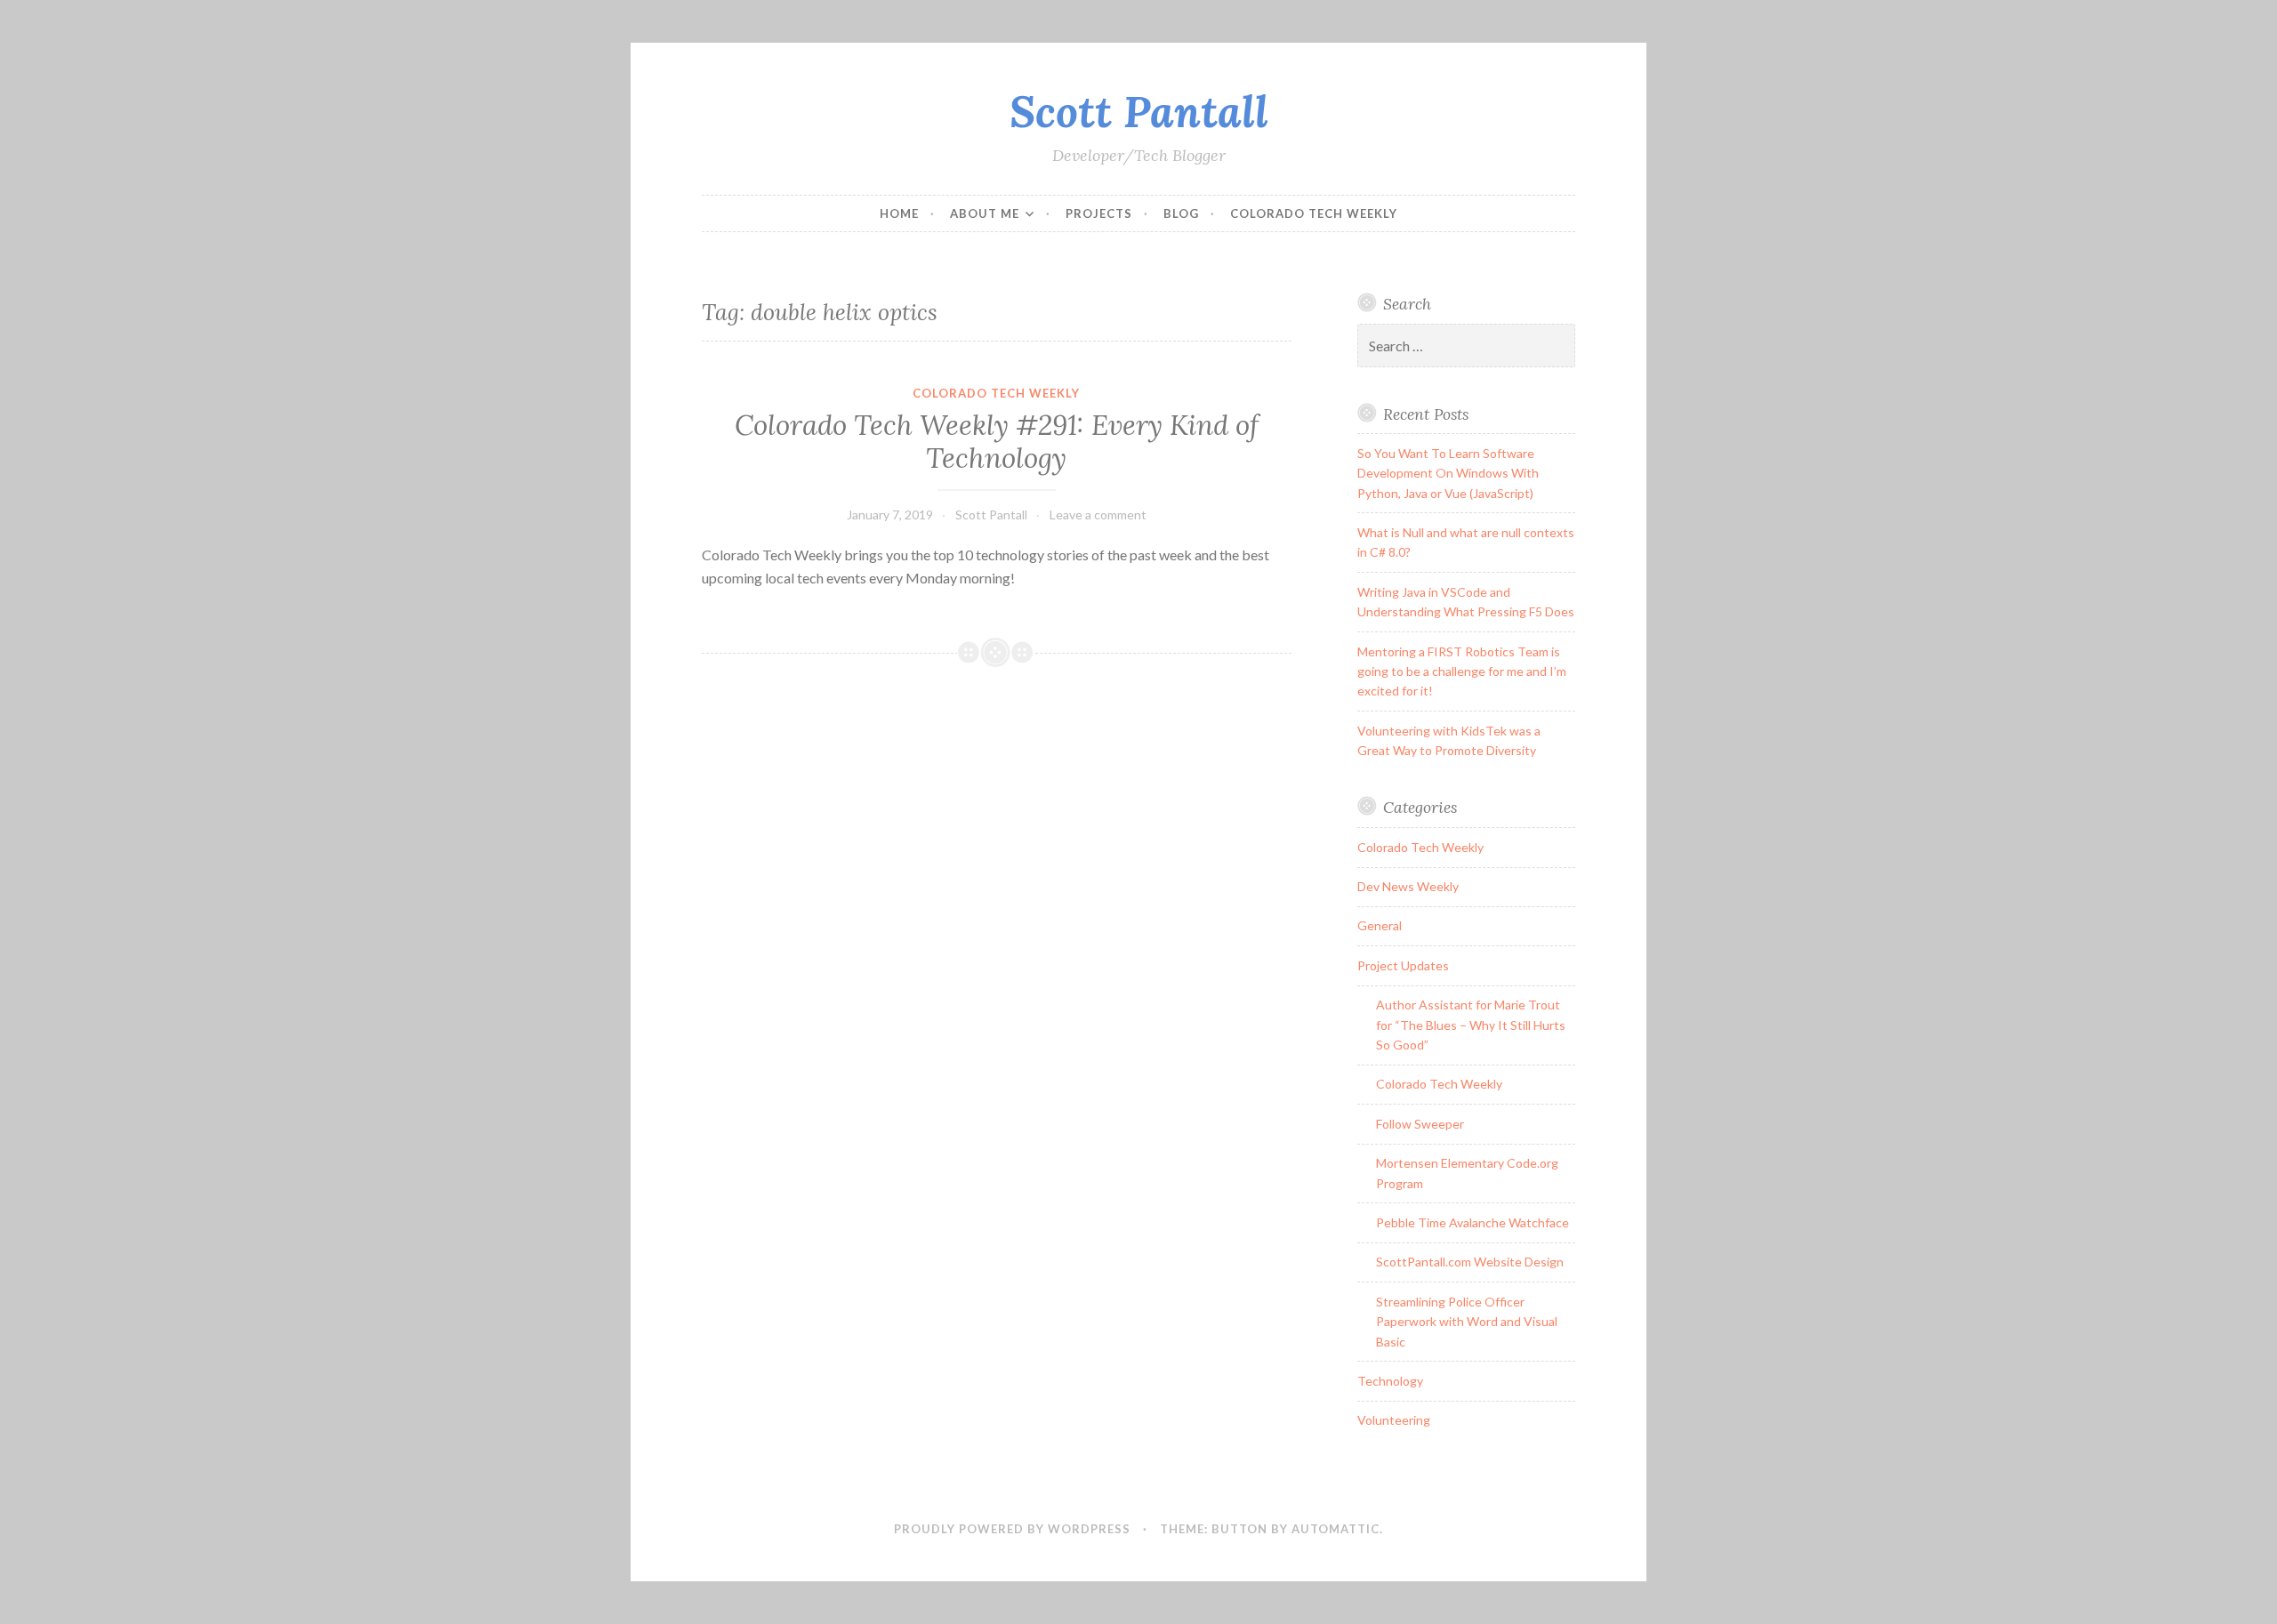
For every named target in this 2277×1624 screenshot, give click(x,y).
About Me (985, 213)
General (1380, 925)
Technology (1390, 1381)
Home (899, 213)
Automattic (1336, 1529)
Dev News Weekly (1408, 886)
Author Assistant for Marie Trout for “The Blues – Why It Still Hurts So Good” (1471, 1025)
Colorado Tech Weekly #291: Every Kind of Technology (997, 442)
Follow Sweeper (1420, 1124)
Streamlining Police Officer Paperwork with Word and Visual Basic (1467, 1322)
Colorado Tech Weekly (1314, 213)
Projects (1099, 213)
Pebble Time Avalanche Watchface (1472, 1222)
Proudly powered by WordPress (1012, 1529)
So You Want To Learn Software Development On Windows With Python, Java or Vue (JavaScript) (1448, 473)
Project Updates (1403, 965)
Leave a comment (1098, 515)
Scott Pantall (1139, 111)
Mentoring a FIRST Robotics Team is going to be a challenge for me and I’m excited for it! (1462, 671)
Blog (1181, 213)
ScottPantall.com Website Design (1470, 1262)
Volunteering (1394, 1420)
